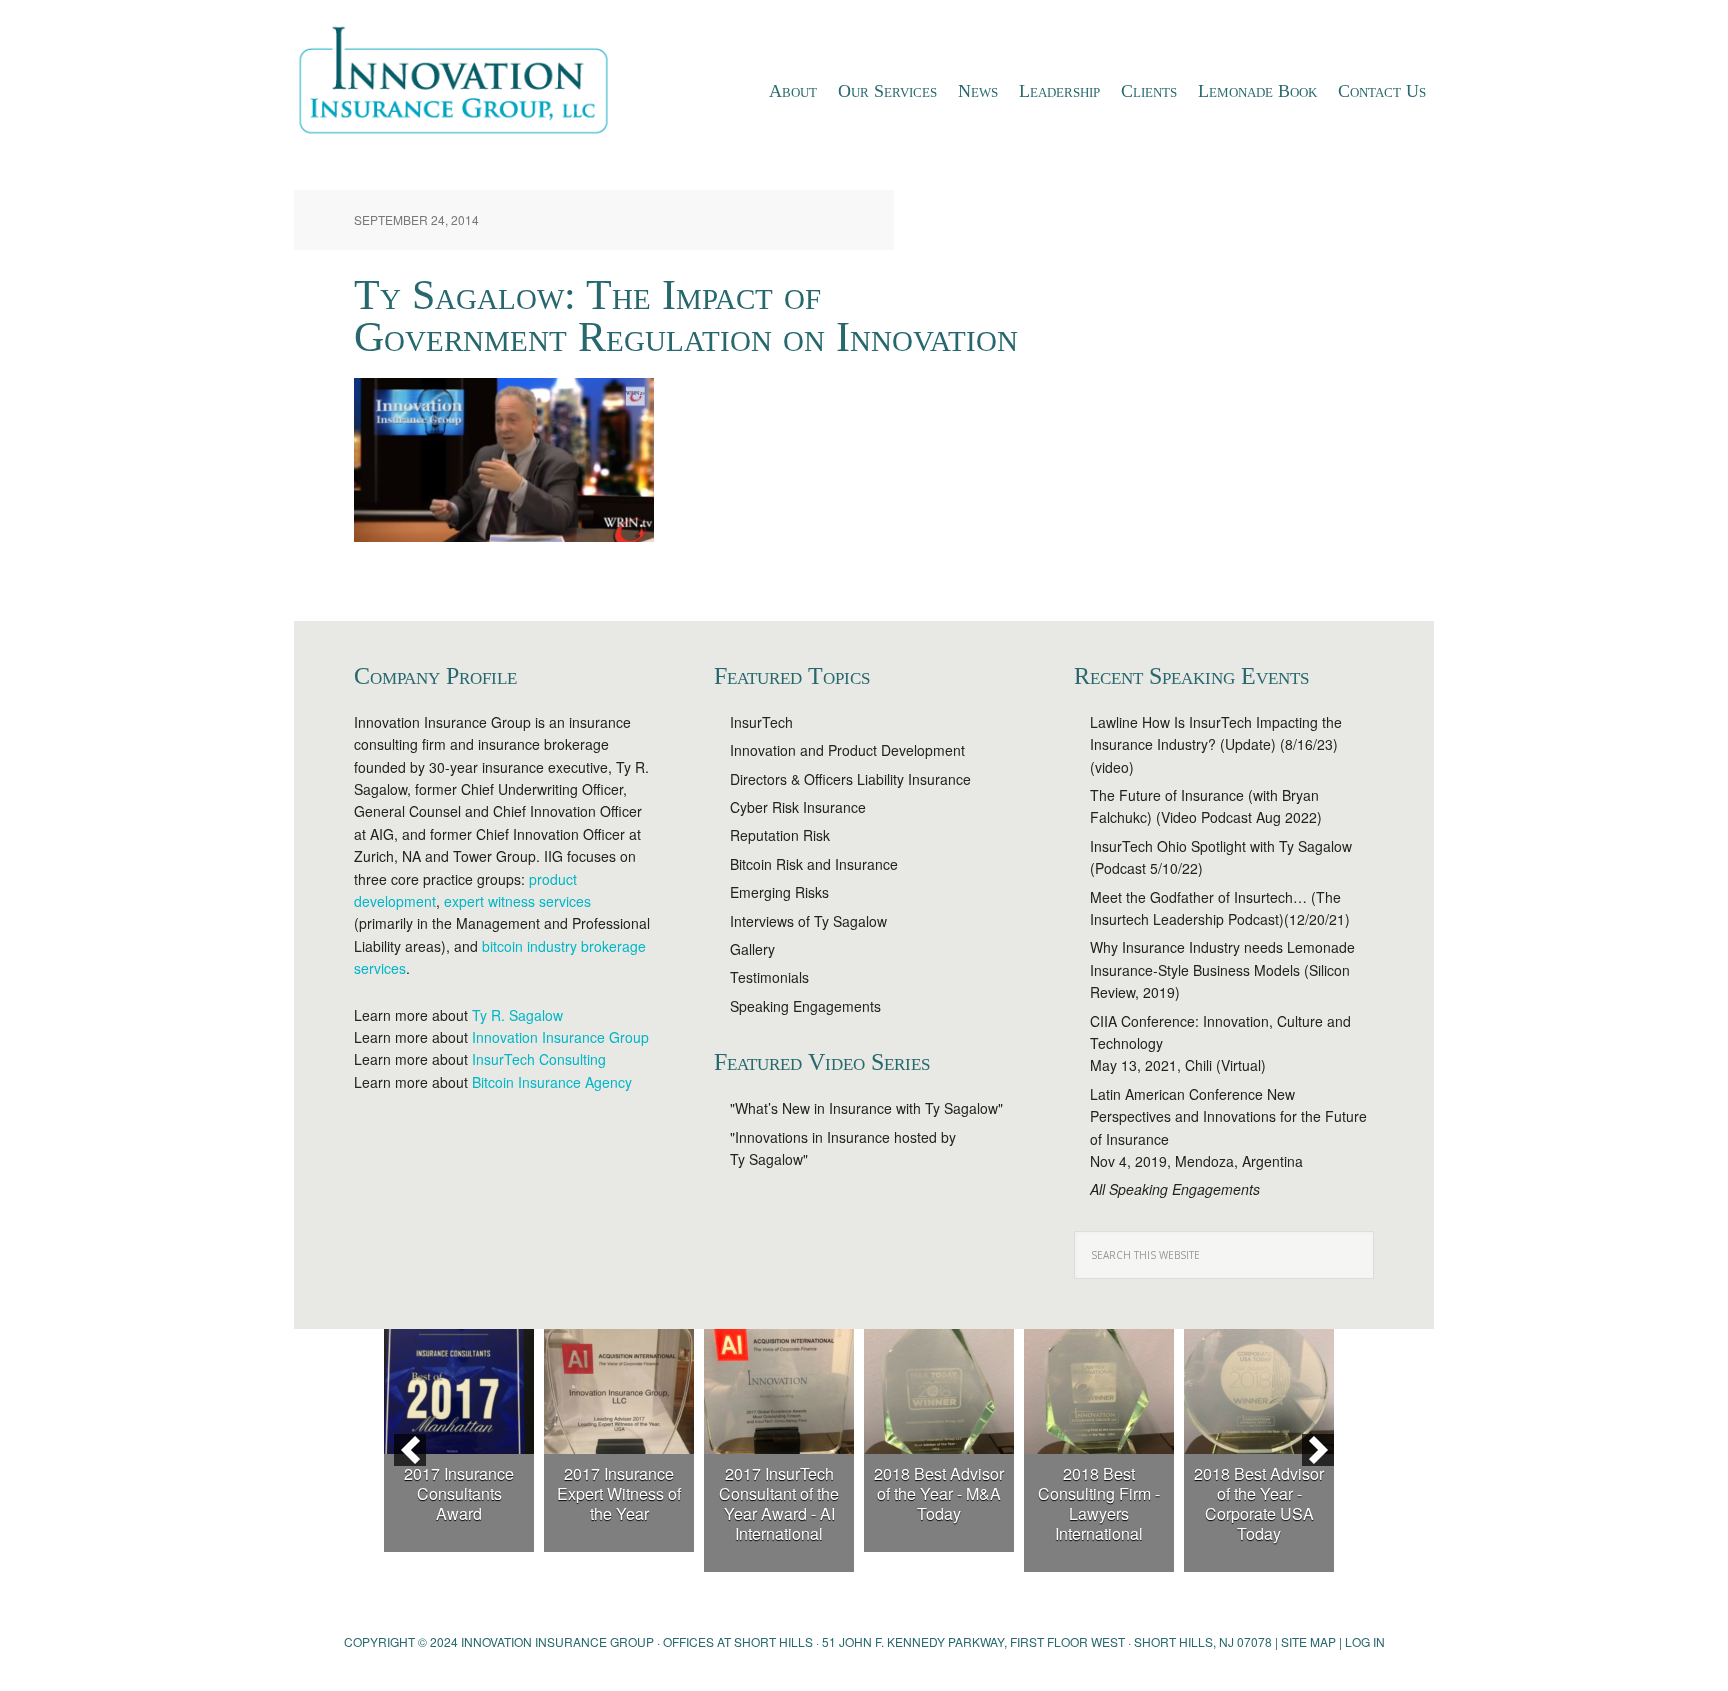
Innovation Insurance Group (464, 85)
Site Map (1308, 1641)
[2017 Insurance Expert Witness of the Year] (619, 1391)
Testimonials (769, 977)
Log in (1365, 1641)
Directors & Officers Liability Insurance (850, 779)
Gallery (752, 949)
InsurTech (761, 722)
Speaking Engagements (805, 1006)
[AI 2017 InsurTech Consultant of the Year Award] (779, 1391)
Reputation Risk (780, 835)
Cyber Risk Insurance (798, 807)
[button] (410, 1450)
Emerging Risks (779, 892)
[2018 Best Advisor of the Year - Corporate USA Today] (1259, 1391)
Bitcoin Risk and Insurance (814, 864)
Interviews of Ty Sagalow (808, 921)
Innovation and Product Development (847, 750)
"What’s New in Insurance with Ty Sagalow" (866, 1108)
